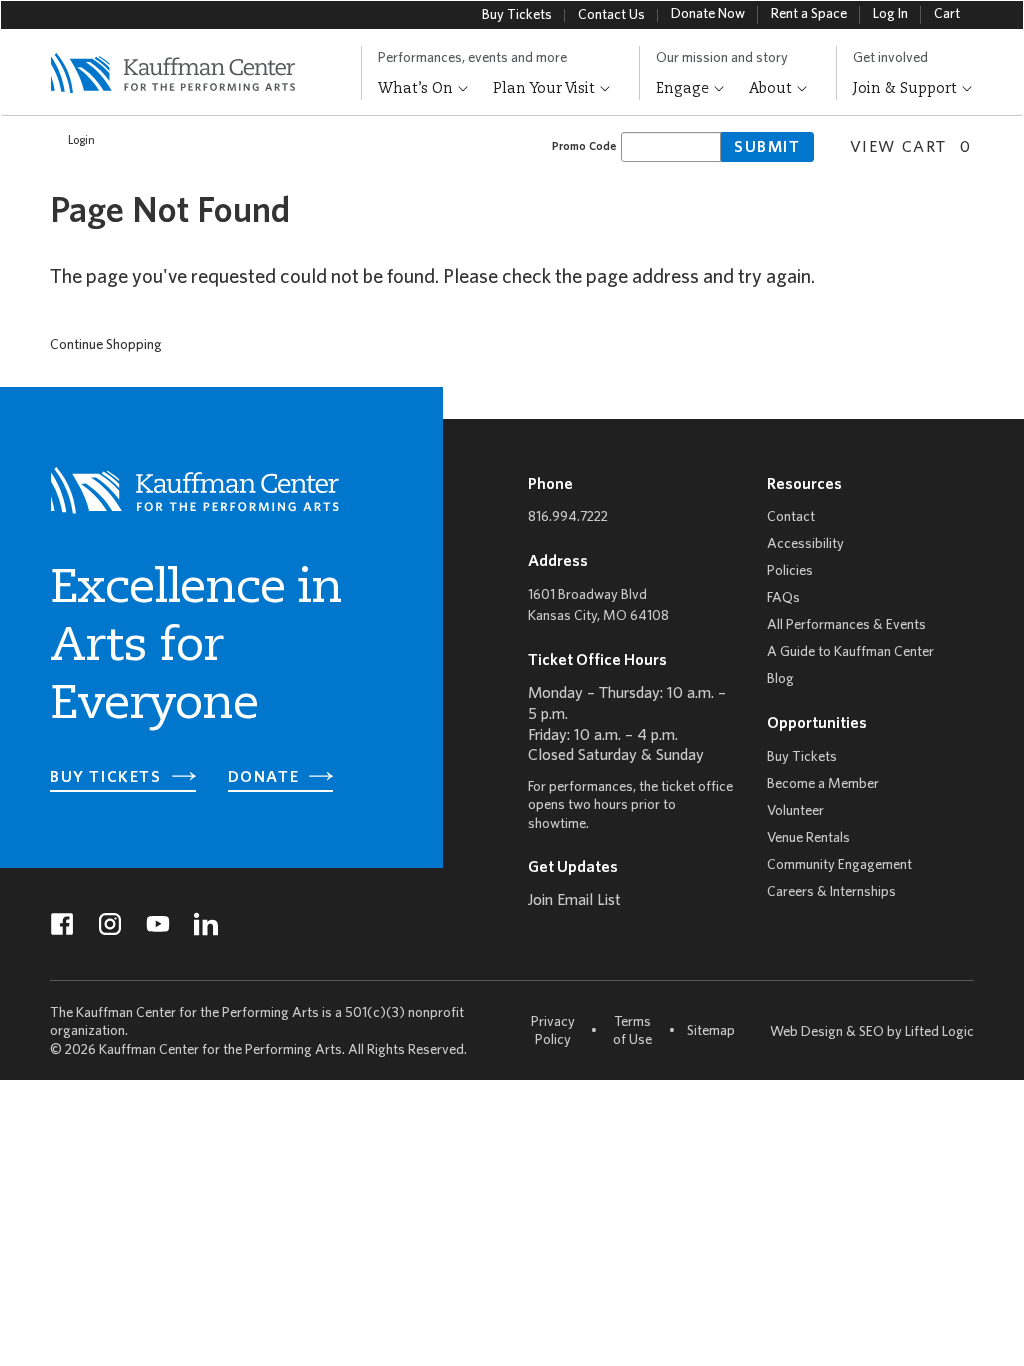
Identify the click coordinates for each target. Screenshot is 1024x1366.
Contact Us (611, 15)
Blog (780, 679)
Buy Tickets (517, 15)
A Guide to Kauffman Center (850, 652)
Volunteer (795, 811)
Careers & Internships (831, 892)
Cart (947, 14)
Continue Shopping (106, 345)
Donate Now (708, 14)
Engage (684, 89)
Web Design (806, 1032)
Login (81, 140)
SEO (871, 1032)
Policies (790, 571)
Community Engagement (839, 865)
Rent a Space (809, 14)
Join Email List (574, 901)
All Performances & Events (846, 625)
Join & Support (907, 89)
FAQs (783, 598)
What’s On (417, 89)
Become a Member (823, 784)
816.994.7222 (568, 517)
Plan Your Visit (546, 89)
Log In (890, 14)
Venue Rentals (808, 838)
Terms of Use (632, 1031)
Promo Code (584, 146)
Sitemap (711, 1031)
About (772, 89)
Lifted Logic (939, 1032)
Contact (791, 517)
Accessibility (805, 544)
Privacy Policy (553, 1031)
